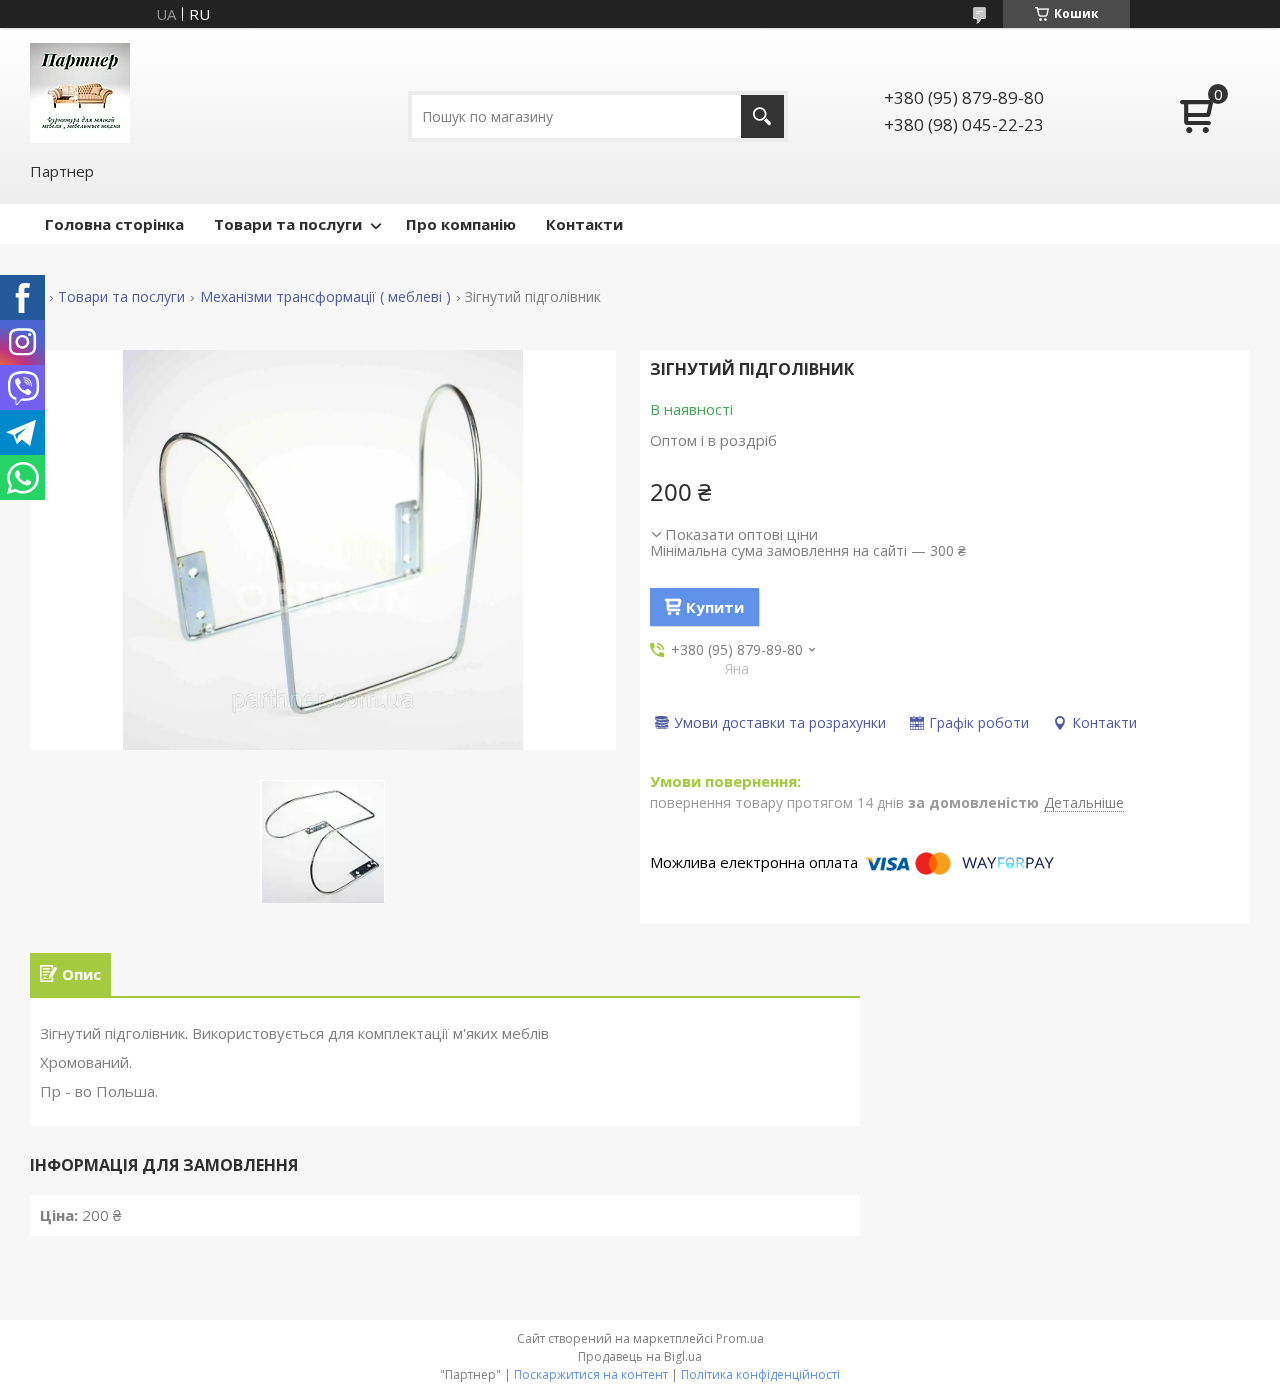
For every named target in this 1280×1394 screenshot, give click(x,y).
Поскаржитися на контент (591, 1374)
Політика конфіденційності (760, 1374)
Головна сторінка (114, 224)
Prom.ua (740, 1338)
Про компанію (461, 224)
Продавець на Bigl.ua (640, 1356)
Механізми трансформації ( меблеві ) (325, 297)
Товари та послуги (288, 224)
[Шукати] (762, 116)
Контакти (584, 224)
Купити (715, 607)
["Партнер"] (80, 93)
